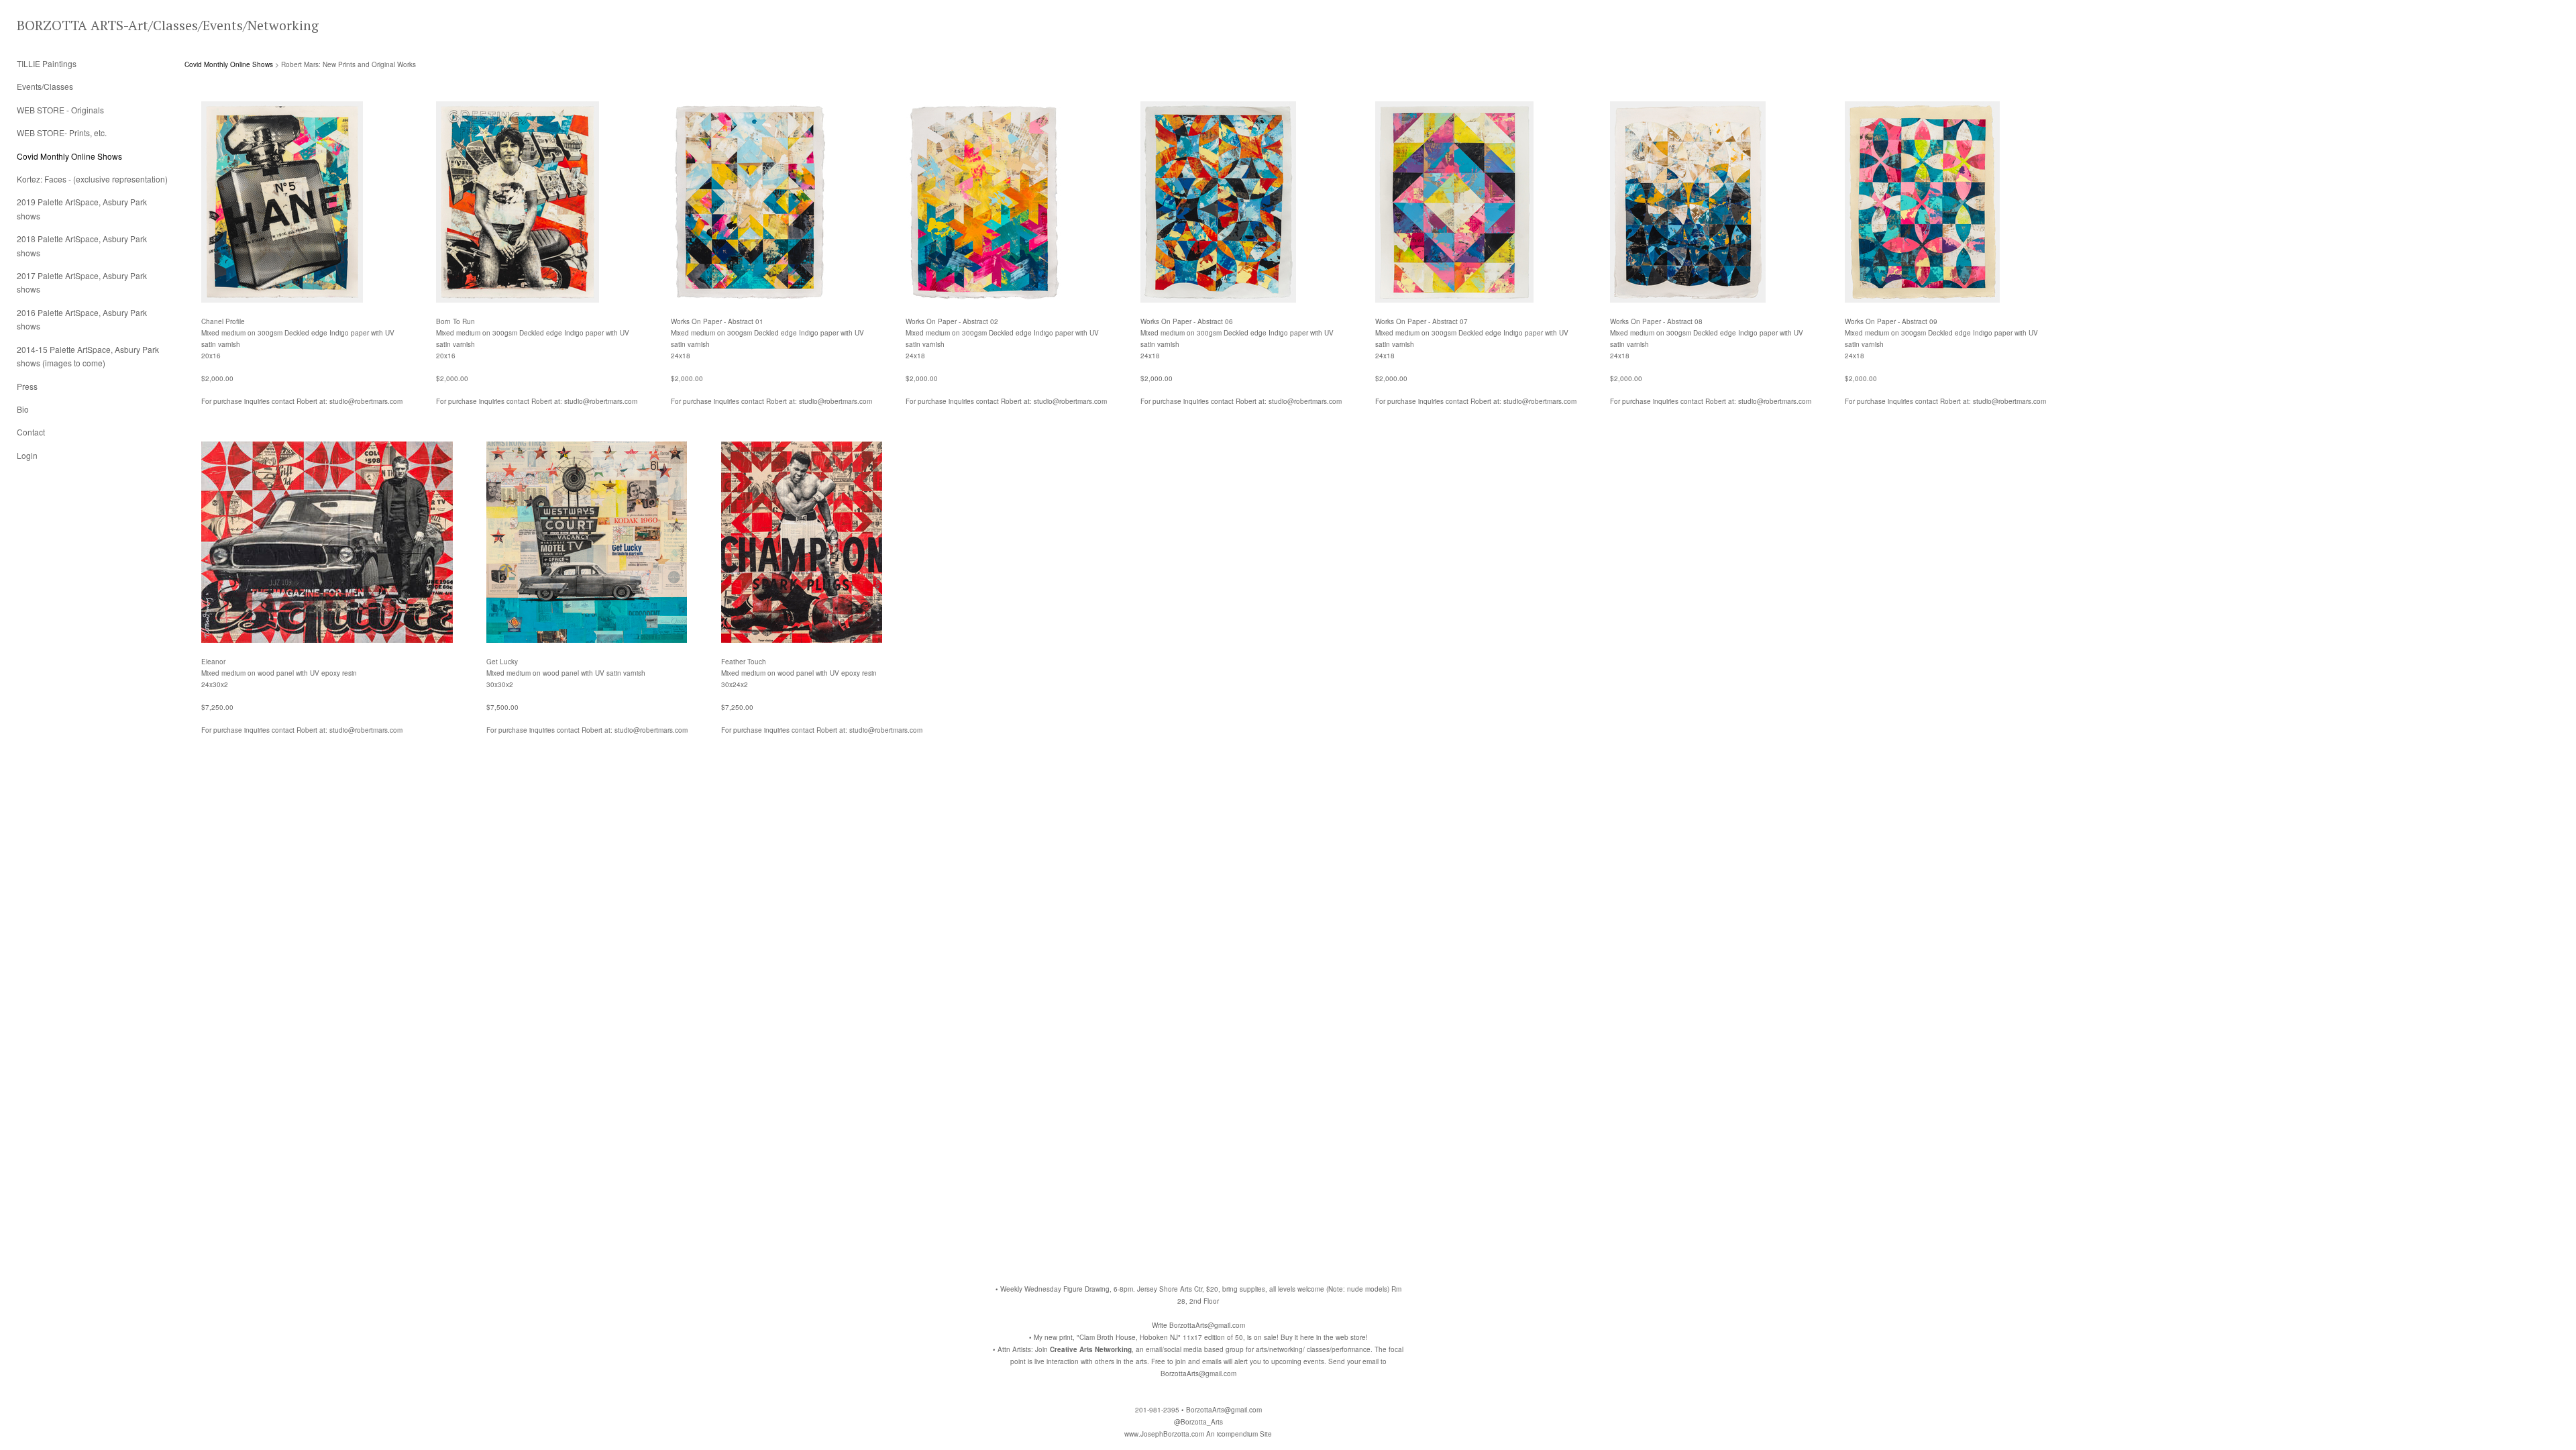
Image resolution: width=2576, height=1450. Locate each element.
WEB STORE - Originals (60, 110)
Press (27, 386)
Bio (23, 409)
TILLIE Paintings (47, 63)
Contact (31, 432)
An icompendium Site (1239, 1434)
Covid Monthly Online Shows (69, 156)
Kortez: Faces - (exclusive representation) (92, 179)
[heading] (50, 25)
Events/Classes (45, 86)
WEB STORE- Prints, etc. (62, 133)
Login (27, 455)
